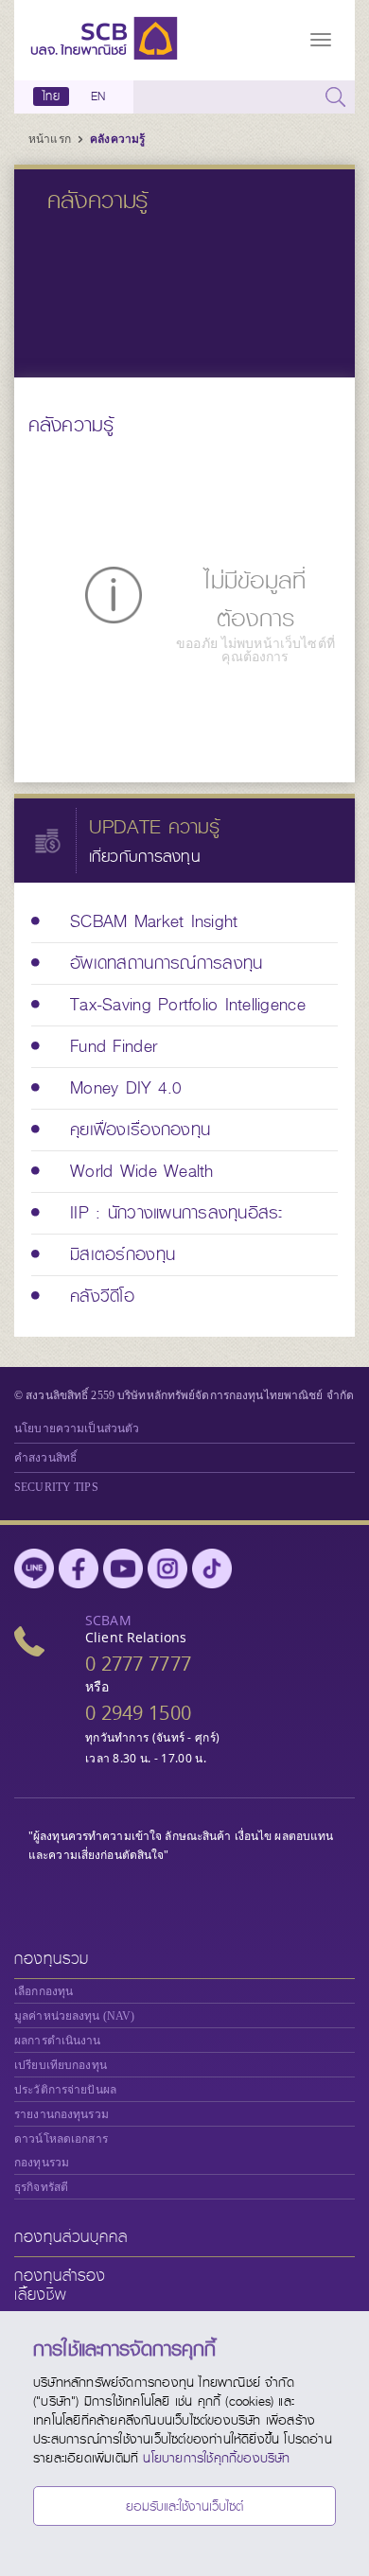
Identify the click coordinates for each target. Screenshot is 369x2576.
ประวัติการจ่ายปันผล (65, 2090)
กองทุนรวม (52, 1959)
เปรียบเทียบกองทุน (61, 2065)
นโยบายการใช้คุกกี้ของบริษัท (216, 2458)
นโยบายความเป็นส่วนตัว (77, 1428)
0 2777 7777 (138, 1664)
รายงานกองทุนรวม (61, 2114)
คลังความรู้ (117, 139)
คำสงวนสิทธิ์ (45, 1458)
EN (98, 96)
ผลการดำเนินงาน (58, 2041)
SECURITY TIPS (56, 1487)
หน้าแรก (51, 139)
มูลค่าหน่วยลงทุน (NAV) (74, 2016)
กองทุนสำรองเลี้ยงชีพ (60, 2285)
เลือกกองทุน (44, 1991)
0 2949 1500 (138, 1713)
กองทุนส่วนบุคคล (71, 2237)
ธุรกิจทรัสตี (41, 2187)
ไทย (51, 96)
